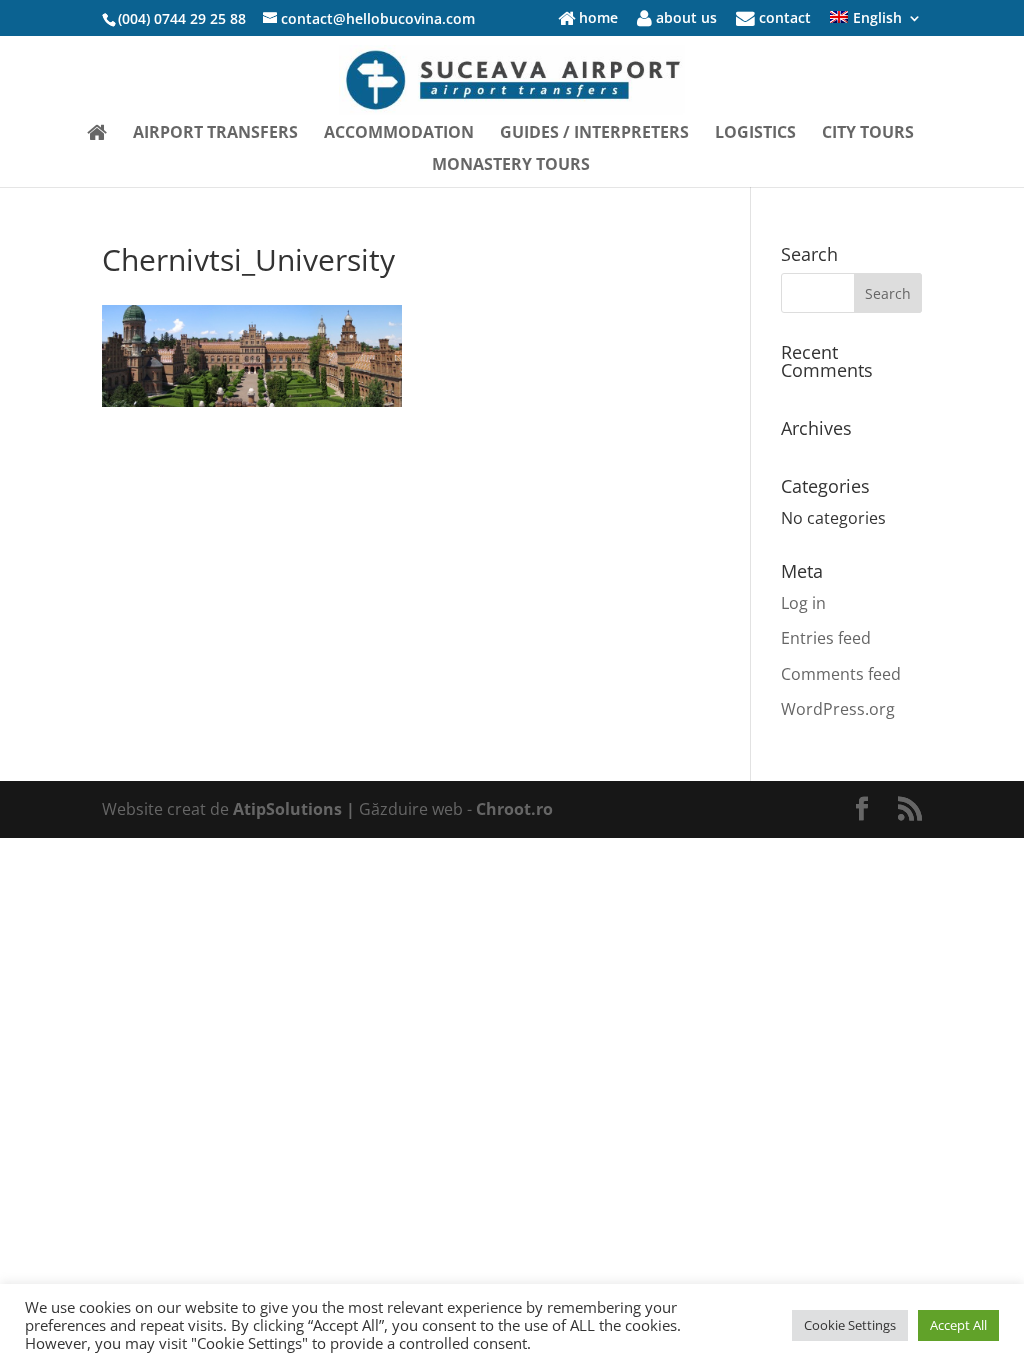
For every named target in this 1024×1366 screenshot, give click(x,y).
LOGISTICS (755, 134)
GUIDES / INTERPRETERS (594, 134)
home (596, 19)
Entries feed (826, 638)
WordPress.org (838, 709)
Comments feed (841, 674)
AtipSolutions (289, 809)
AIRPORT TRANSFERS (215, 134)
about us (684, 19)
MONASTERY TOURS (511, 166)
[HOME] (97, 141)
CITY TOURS (868, 134)
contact (783, 19)
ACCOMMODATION (399, 134)
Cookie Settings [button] (850, 1325)
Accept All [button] (958, 1325)
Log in (803, 603)
